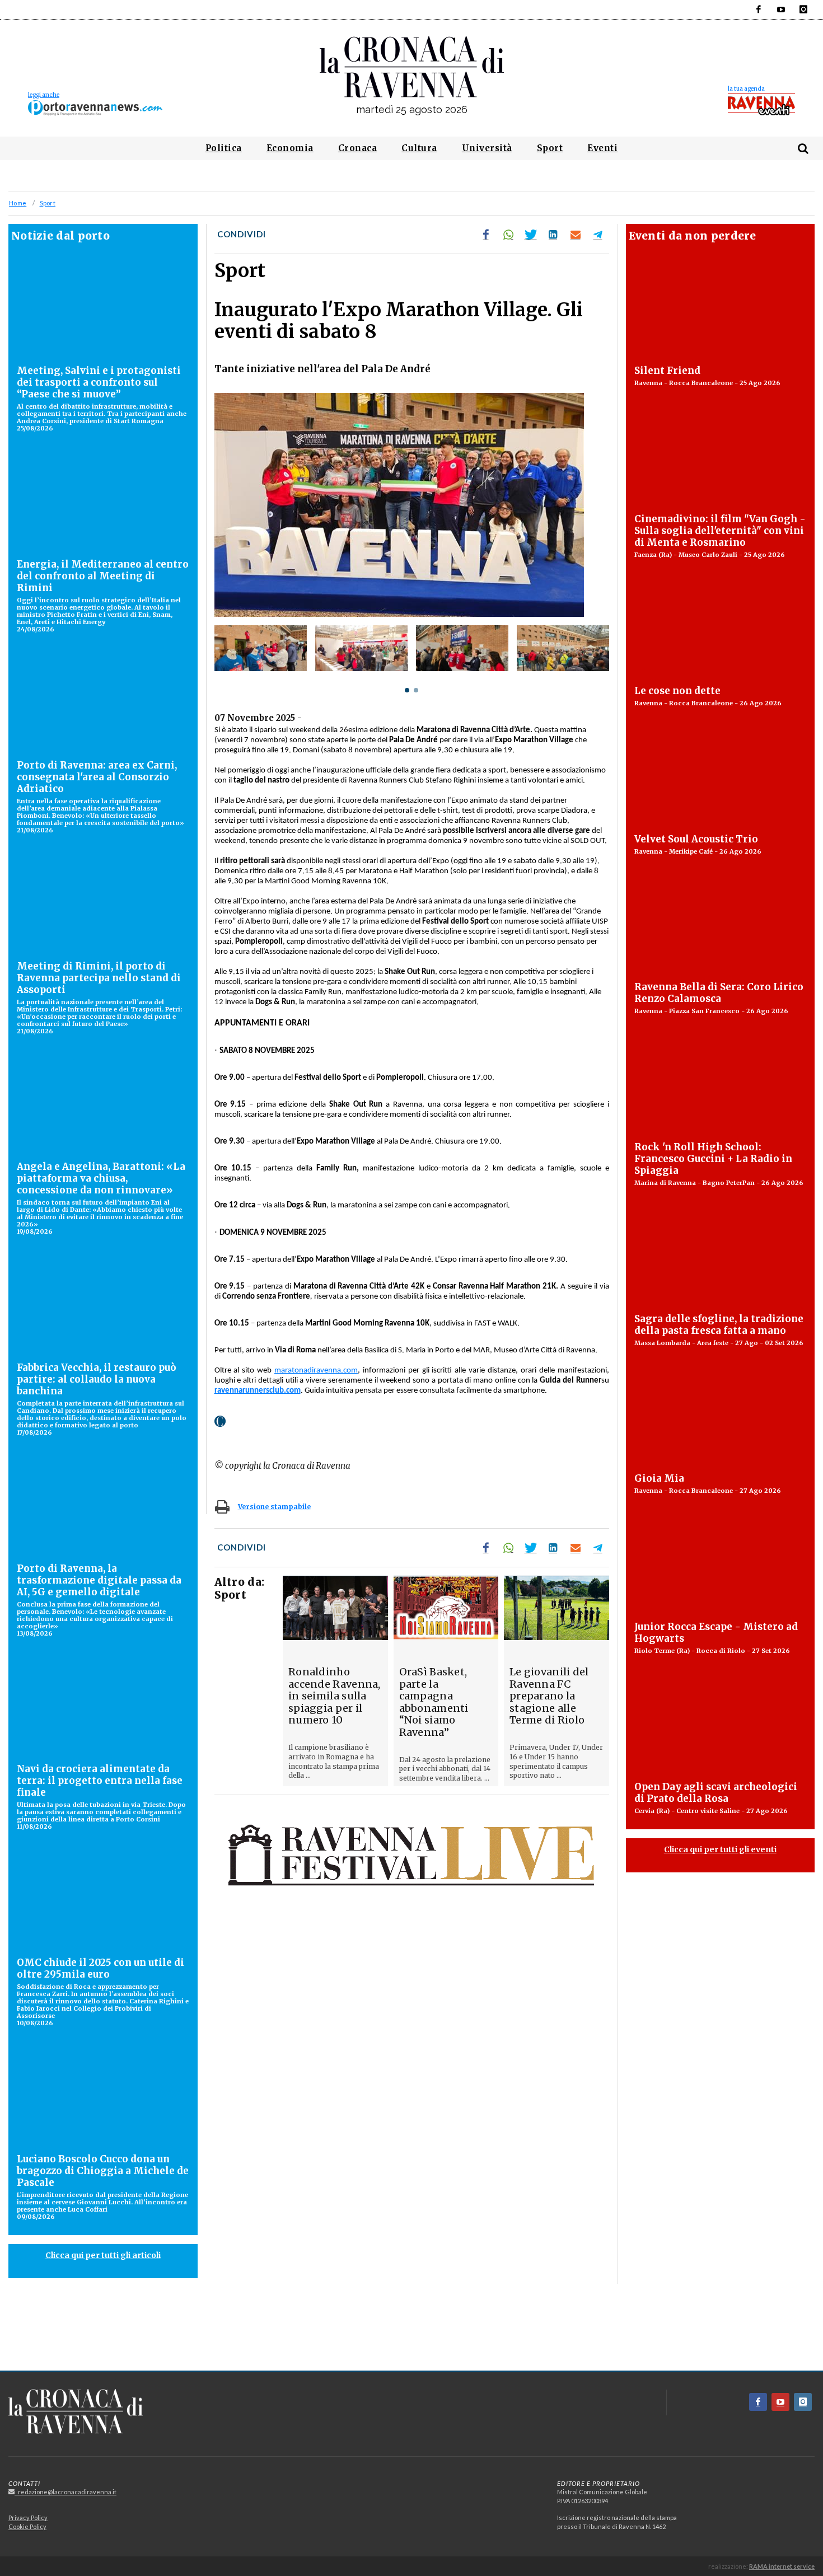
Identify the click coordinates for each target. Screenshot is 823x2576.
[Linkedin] (553, 235)
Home (18, 203)
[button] (407, 690)
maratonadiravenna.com (316, 1371)
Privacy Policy (28, 2518)
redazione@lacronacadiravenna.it (66, 2492)
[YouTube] (781, 10)
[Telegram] (598, 235)
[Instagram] (803, 10)
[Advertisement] (411, 2331)
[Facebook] (759, 10)
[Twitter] (531, 235)
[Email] (576, 235)
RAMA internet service (782, 2566)
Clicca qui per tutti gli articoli (103, 2255)
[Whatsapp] (508, 235)
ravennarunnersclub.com (258, 1391)
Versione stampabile (274, 1507)
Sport (48, 203)
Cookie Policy (27, 2526)
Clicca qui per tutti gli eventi (720, 1849)
